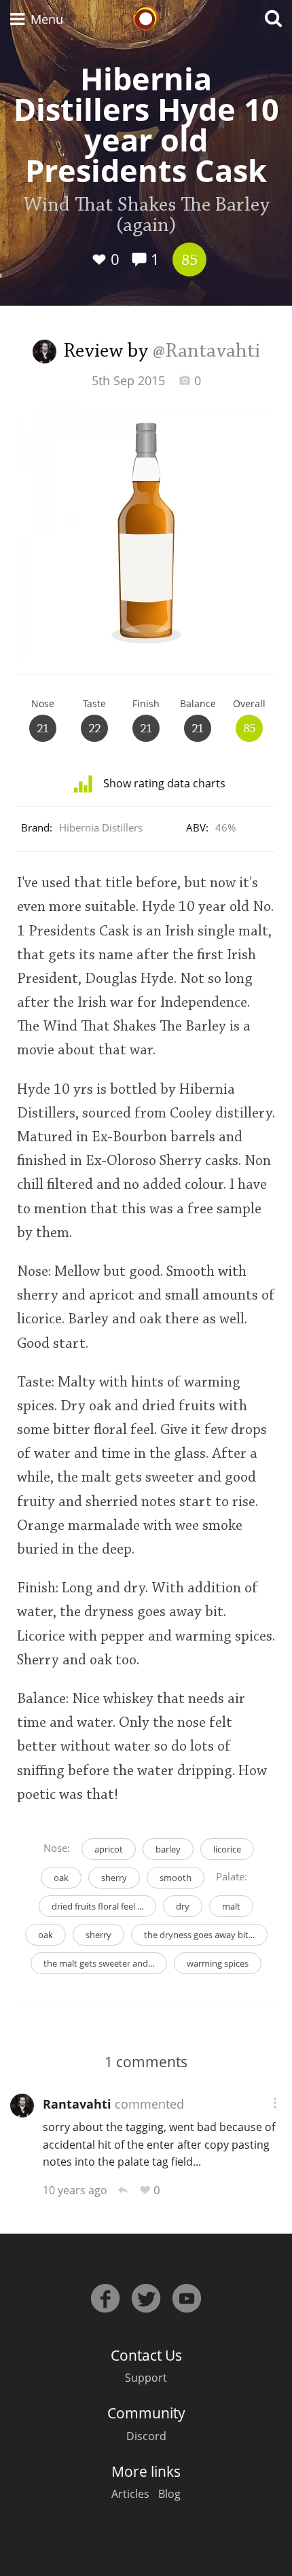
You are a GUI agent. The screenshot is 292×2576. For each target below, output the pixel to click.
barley (168, 1849)
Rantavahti (77, 2104)
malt (231, 1906)
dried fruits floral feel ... (97, 1906)
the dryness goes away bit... (199, 1935)
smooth (176, 1878)
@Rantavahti (206, 352)
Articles (130, 2494)
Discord (146, 2436)
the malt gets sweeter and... (99, 1963)
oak (61, 1878)
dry (183, 1906)
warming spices (218, 1963)
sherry (114, 1878)
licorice (227, 1849)
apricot (109, 1849)
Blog (169, 2494)
